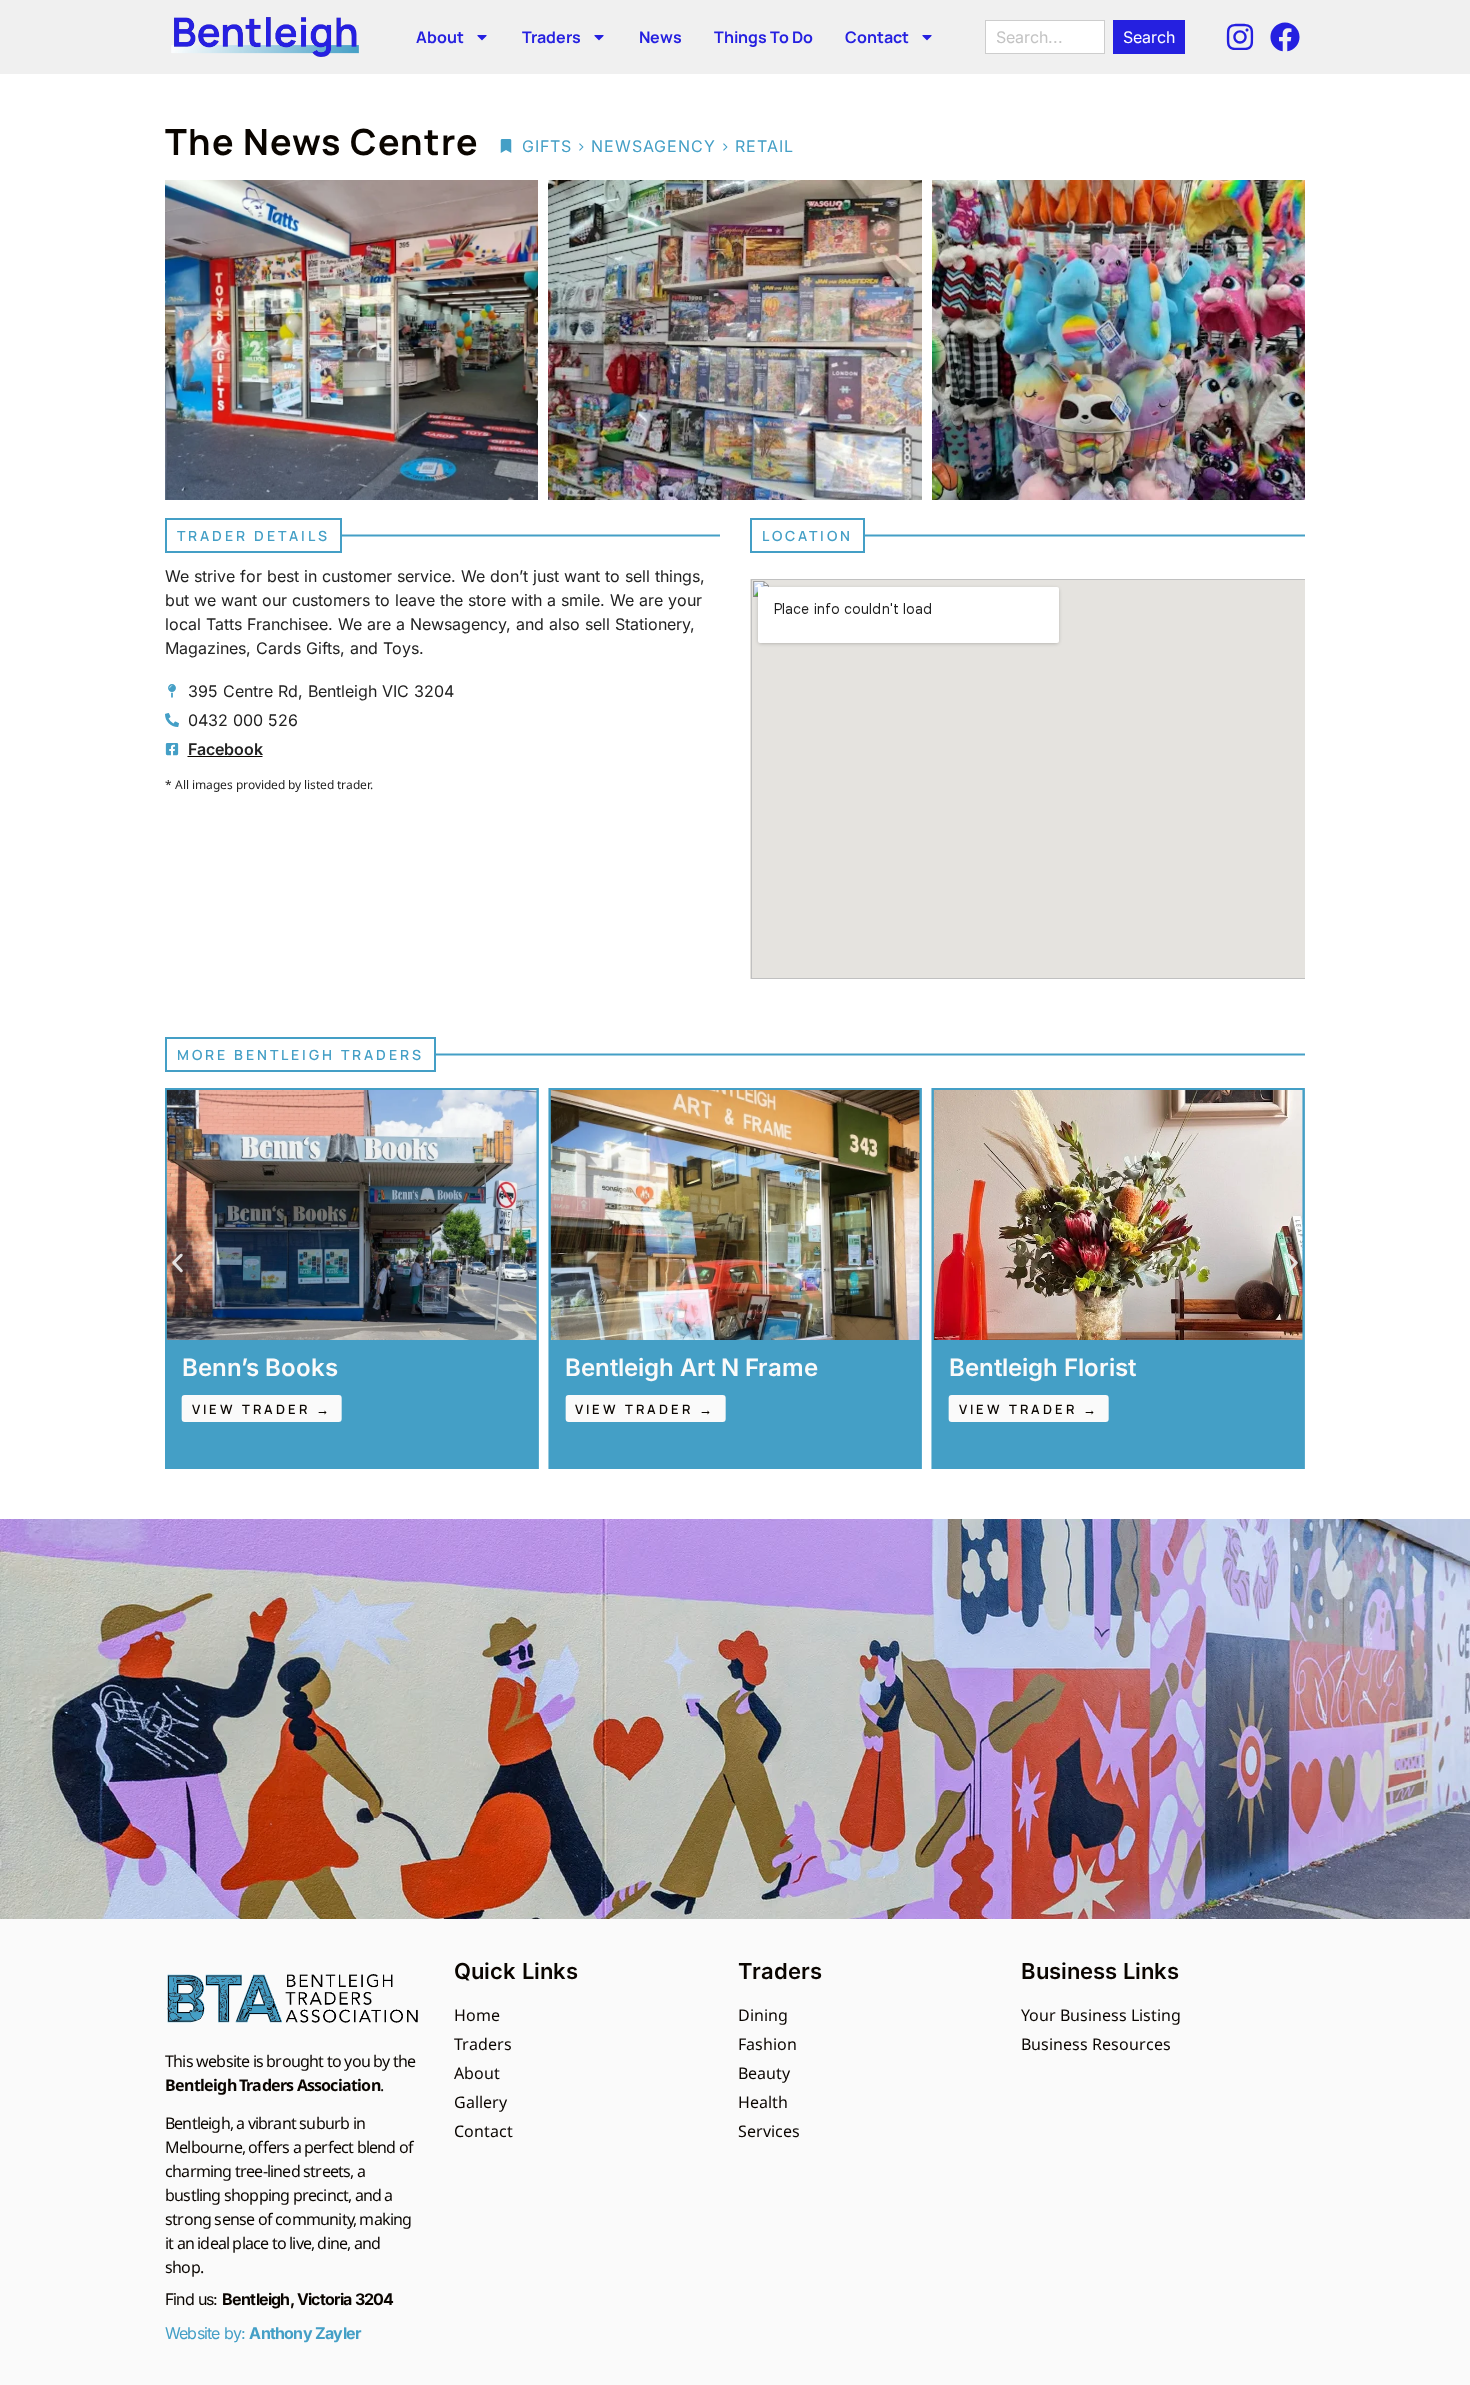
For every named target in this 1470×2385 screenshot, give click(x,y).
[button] (177, 1263)
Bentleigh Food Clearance (1098, 1367)
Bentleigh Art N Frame (308, 1367)
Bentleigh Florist (658, 1367)
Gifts (547, 146)
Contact (877, 37)
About (440, 37)
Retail (764, 146)
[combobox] (1045, 37)
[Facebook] (1285, 37)
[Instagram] (1240, 37)
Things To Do (763, 37)
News (660, 37)
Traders (551, 37)
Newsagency (653, 146)
